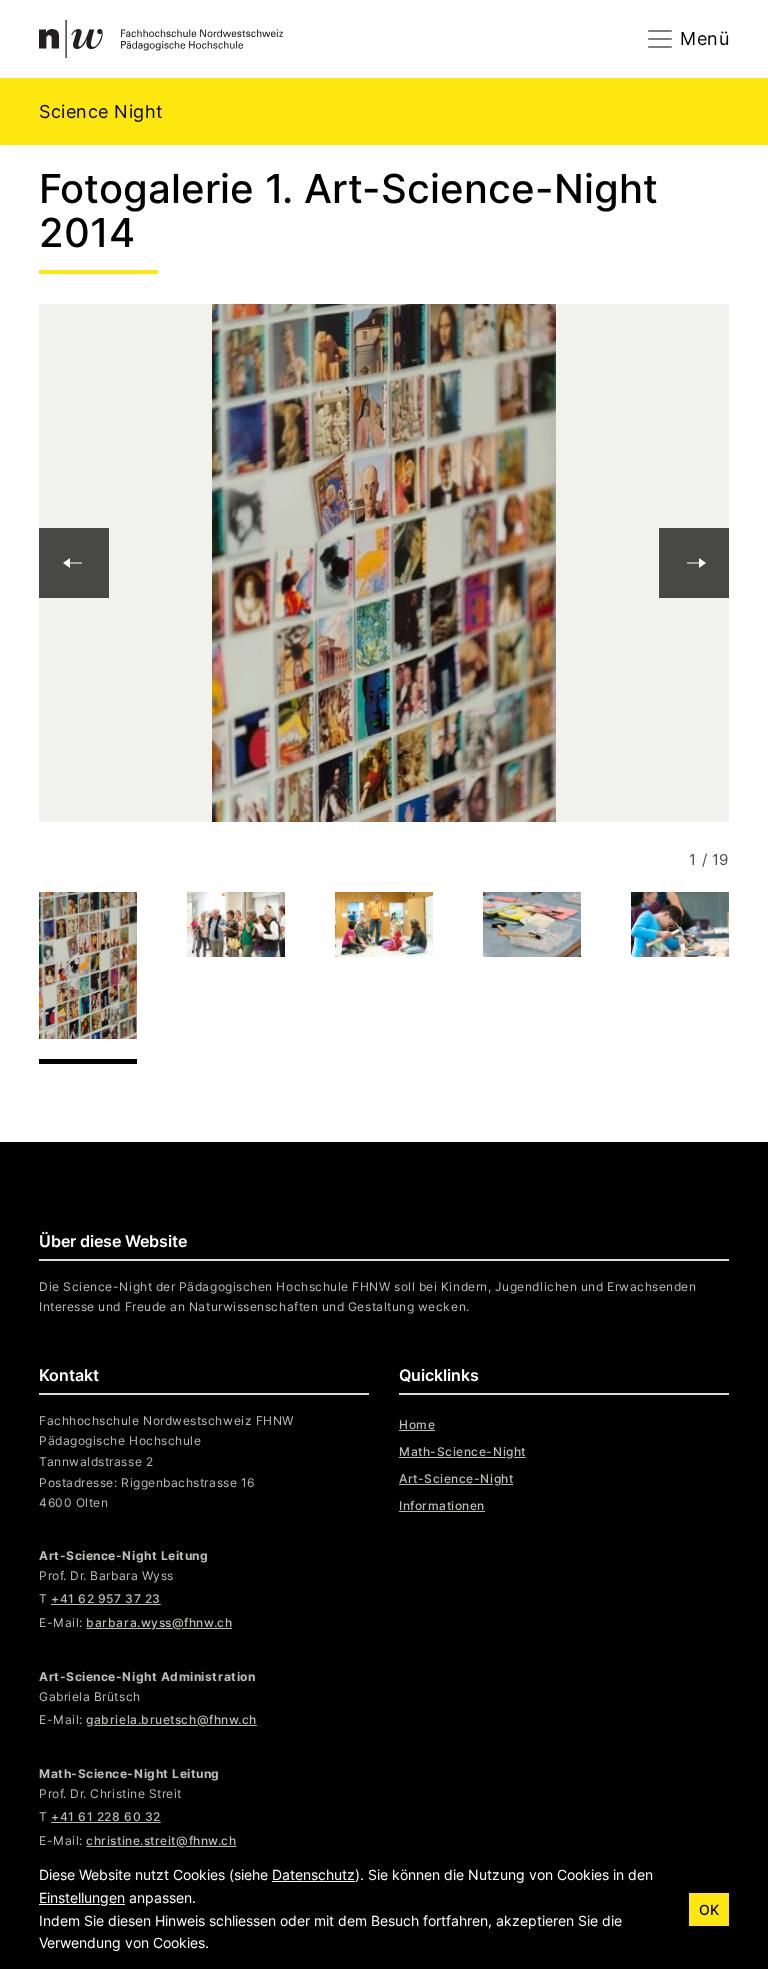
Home (417, 1424)
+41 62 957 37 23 (106, 1598)
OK (709, 1909)
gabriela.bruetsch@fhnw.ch (171, 1719)
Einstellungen (82, 1897)
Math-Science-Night (462, 1451)
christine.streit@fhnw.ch (161, 1840)
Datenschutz (313, 1874)
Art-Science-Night (456, 1478)
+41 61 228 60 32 (106, 1816)
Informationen (442, 1505)
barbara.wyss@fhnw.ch (159, 1622)
